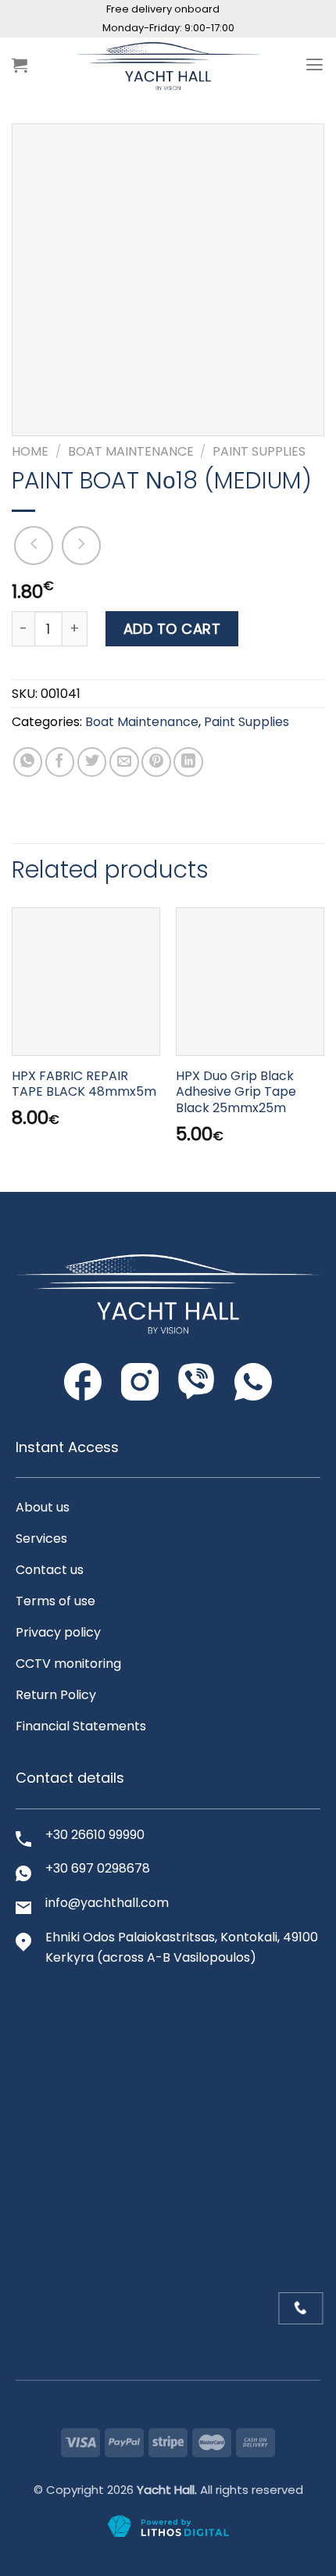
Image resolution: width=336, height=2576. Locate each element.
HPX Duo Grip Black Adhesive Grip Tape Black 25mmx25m (236, 1093)
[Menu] (315, 65)
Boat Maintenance (131, 451)
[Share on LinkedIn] (188, 762)
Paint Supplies (259, 451)
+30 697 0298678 (98, 1868)
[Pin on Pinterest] (156, 762)
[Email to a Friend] (124, 762)
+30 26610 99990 (95, 1835)
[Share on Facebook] (60, 762)
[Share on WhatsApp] (28, 762)
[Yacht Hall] (168, 65)
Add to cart (172, 629)
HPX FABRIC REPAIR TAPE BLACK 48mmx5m (84, 1085)
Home (30, 451)
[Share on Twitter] (92, 762)
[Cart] (20, 65)
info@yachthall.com (107, 1903)
